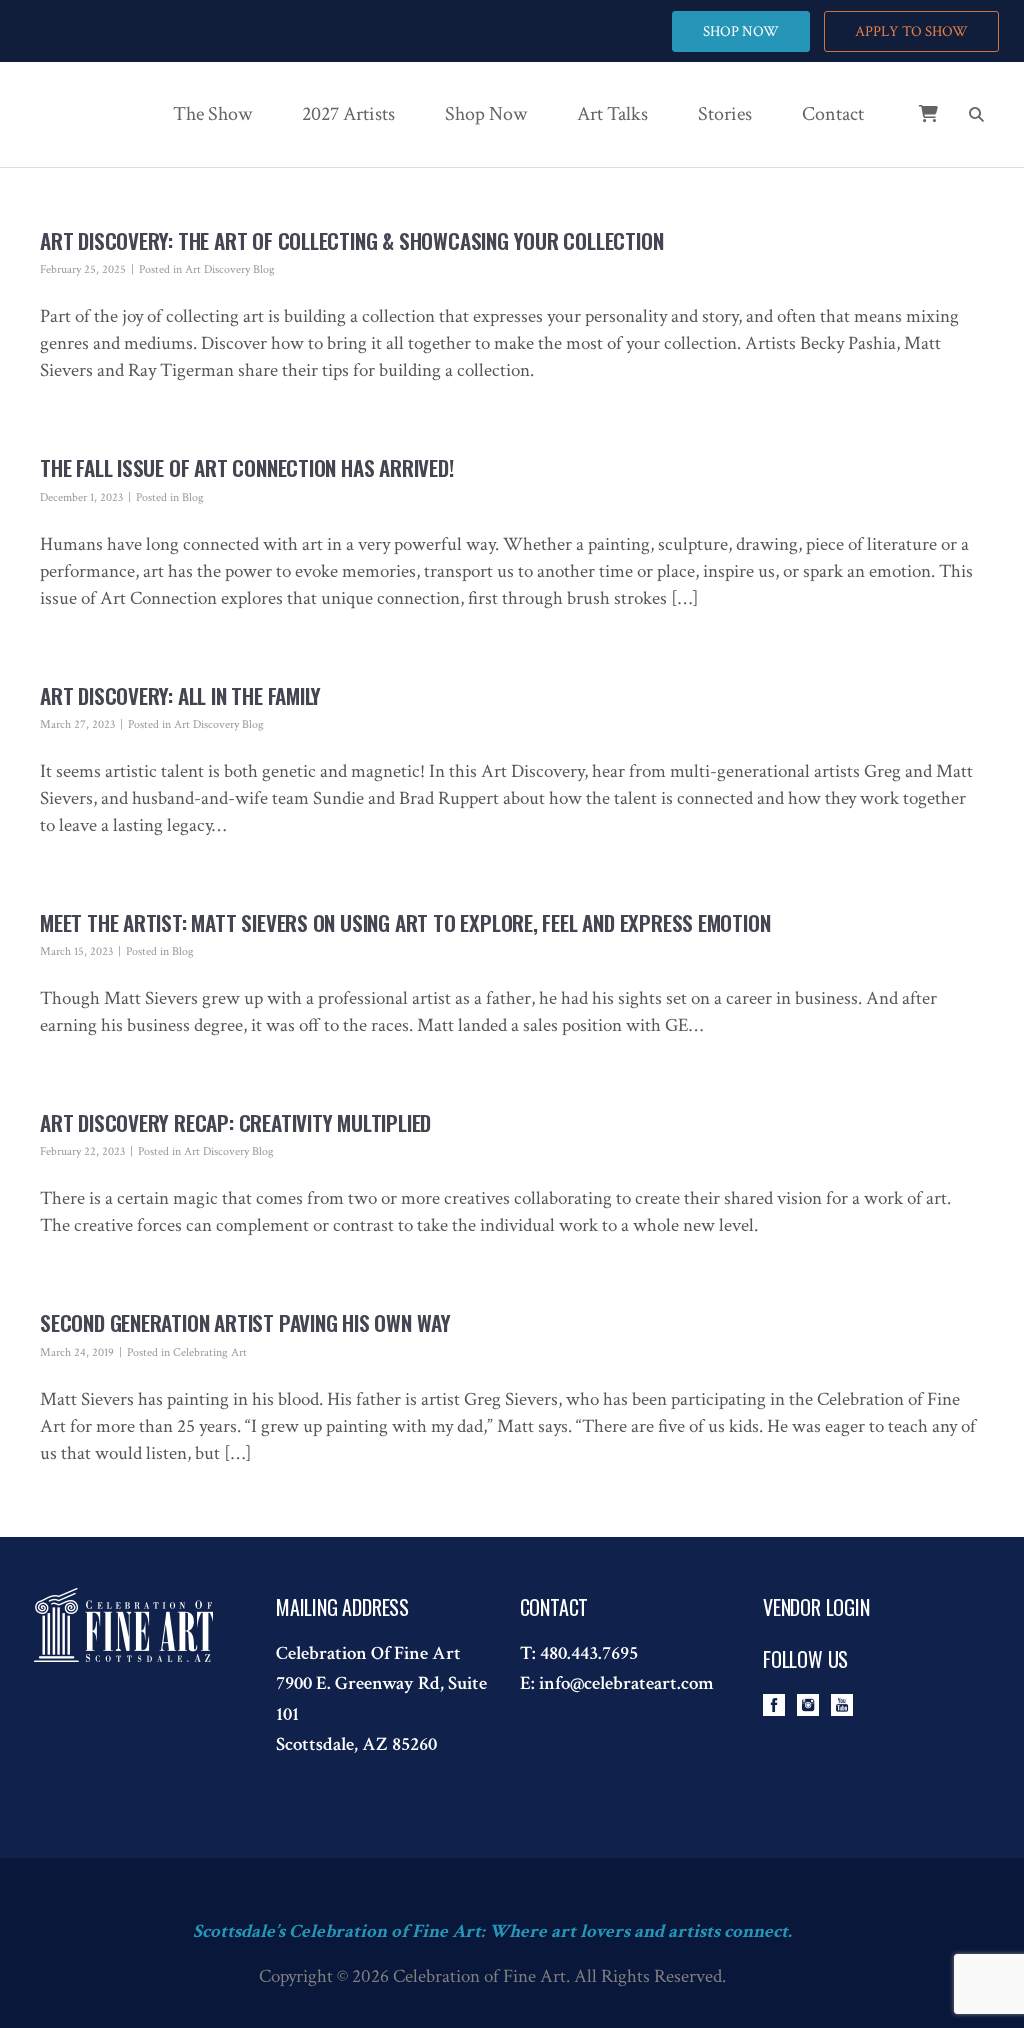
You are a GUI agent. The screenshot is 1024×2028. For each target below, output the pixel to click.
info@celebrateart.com (626, 1683)
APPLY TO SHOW (911, 31)
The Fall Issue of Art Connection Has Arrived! (247, 467)
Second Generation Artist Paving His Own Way (245, 1322)
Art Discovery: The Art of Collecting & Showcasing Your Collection (351, 240)
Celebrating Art (210, 1352)
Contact (833, 114)
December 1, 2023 (81, 497)
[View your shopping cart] (913, 124)
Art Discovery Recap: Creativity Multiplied (235, 1122)
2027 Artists (348, 114)
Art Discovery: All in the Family (180, 695)
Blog (193, 497)
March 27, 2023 (77, 724)
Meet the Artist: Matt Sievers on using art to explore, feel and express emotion (405, 922)
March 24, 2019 (77, 1352)
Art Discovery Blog (230, 269)
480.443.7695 (589, 1653)
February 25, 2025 (83, 269)
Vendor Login (816, 1607)
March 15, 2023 (76, 951)
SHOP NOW (741, 31)
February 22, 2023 (82, 1151)
